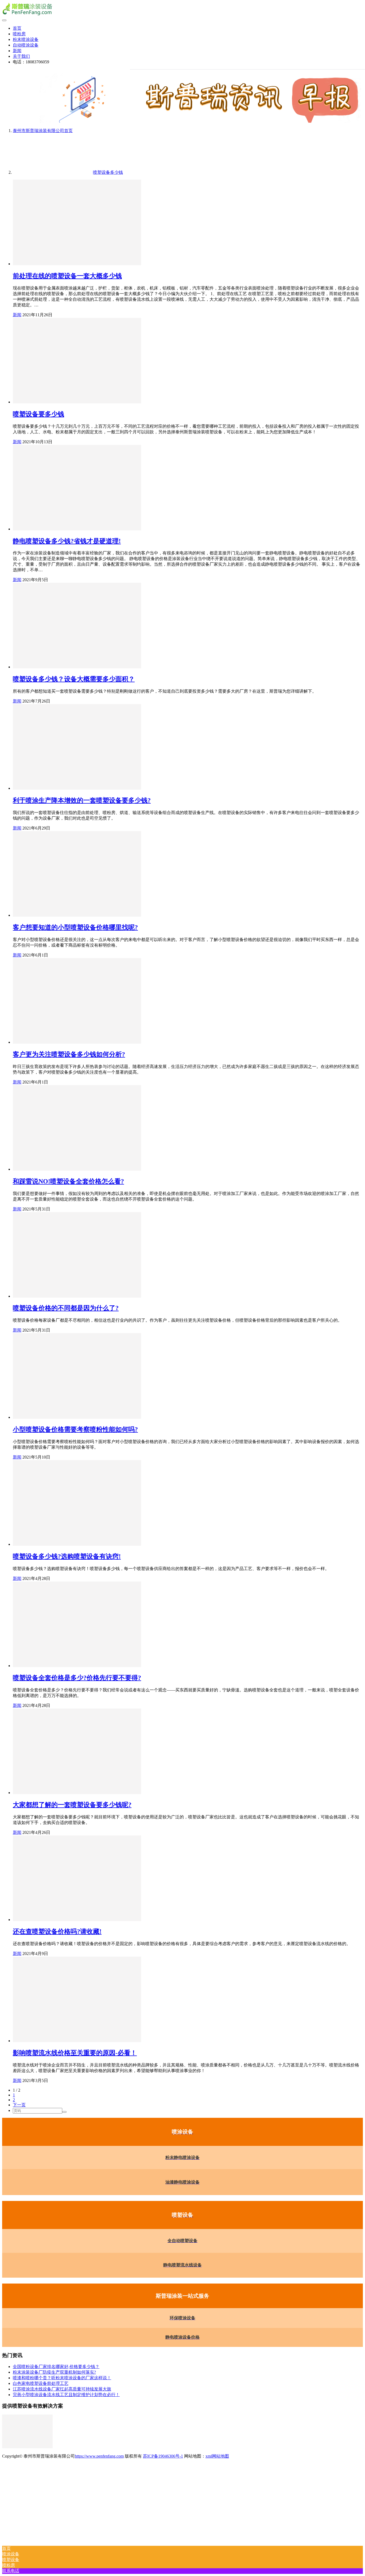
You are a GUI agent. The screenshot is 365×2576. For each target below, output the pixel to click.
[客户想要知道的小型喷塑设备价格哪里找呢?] (77, 915)
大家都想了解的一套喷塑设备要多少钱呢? (72, 1805)
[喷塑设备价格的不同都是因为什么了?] (77, 1296)
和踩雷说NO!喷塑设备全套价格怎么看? (68, 1181)
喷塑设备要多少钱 (38, 414)
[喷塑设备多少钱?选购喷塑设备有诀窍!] (77, 1544)
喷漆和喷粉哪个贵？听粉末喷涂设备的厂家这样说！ (62, 2378)
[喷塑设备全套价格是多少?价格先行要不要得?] (77, 1666)
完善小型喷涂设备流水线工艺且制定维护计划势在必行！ (66, 2395)
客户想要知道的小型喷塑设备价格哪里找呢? (75, 927)
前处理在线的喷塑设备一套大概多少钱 (67, 276)
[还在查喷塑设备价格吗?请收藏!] (77, 1920)
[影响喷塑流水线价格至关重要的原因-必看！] (77, 2041)
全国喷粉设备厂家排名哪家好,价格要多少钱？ (56, 2367)
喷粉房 (19, 34)
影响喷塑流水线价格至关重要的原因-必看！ (75, 2053)
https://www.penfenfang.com (99, 2456)
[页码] (64, 2112)
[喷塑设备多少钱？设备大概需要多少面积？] (77, 667)
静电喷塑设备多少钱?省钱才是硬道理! (67, 541)
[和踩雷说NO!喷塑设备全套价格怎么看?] (77, 1169)
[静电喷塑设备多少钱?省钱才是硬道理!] (77, 529)
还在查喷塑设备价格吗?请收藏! (57, 1931)
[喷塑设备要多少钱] (77, 402)
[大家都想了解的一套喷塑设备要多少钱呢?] (77, 1793)
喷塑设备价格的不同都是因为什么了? (66, 1308)
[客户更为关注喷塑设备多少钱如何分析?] (77, 1042)
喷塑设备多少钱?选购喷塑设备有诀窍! (67, 1556)
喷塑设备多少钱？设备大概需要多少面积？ (74, 679)
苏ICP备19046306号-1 (163, 2456)
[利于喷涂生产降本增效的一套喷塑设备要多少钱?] (77, 788)
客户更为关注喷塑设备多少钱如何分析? (69, 1054)
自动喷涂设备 (26, 45)
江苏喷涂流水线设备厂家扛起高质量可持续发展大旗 (62, 2389)
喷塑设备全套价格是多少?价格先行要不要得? (77, 1678)
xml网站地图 (217, 2456)
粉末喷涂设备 (26, 39)
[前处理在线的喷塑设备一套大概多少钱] (77, 264)
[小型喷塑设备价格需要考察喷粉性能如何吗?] (77, 1417)
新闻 (17, 51)
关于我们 (21, 56)
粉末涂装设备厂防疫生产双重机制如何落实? (54, 2372)
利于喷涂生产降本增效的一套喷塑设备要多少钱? (82, 800)
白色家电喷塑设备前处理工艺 (41, 2383)
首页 (17, 28)
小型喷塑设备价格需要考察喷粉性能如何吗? (75, 1429)
